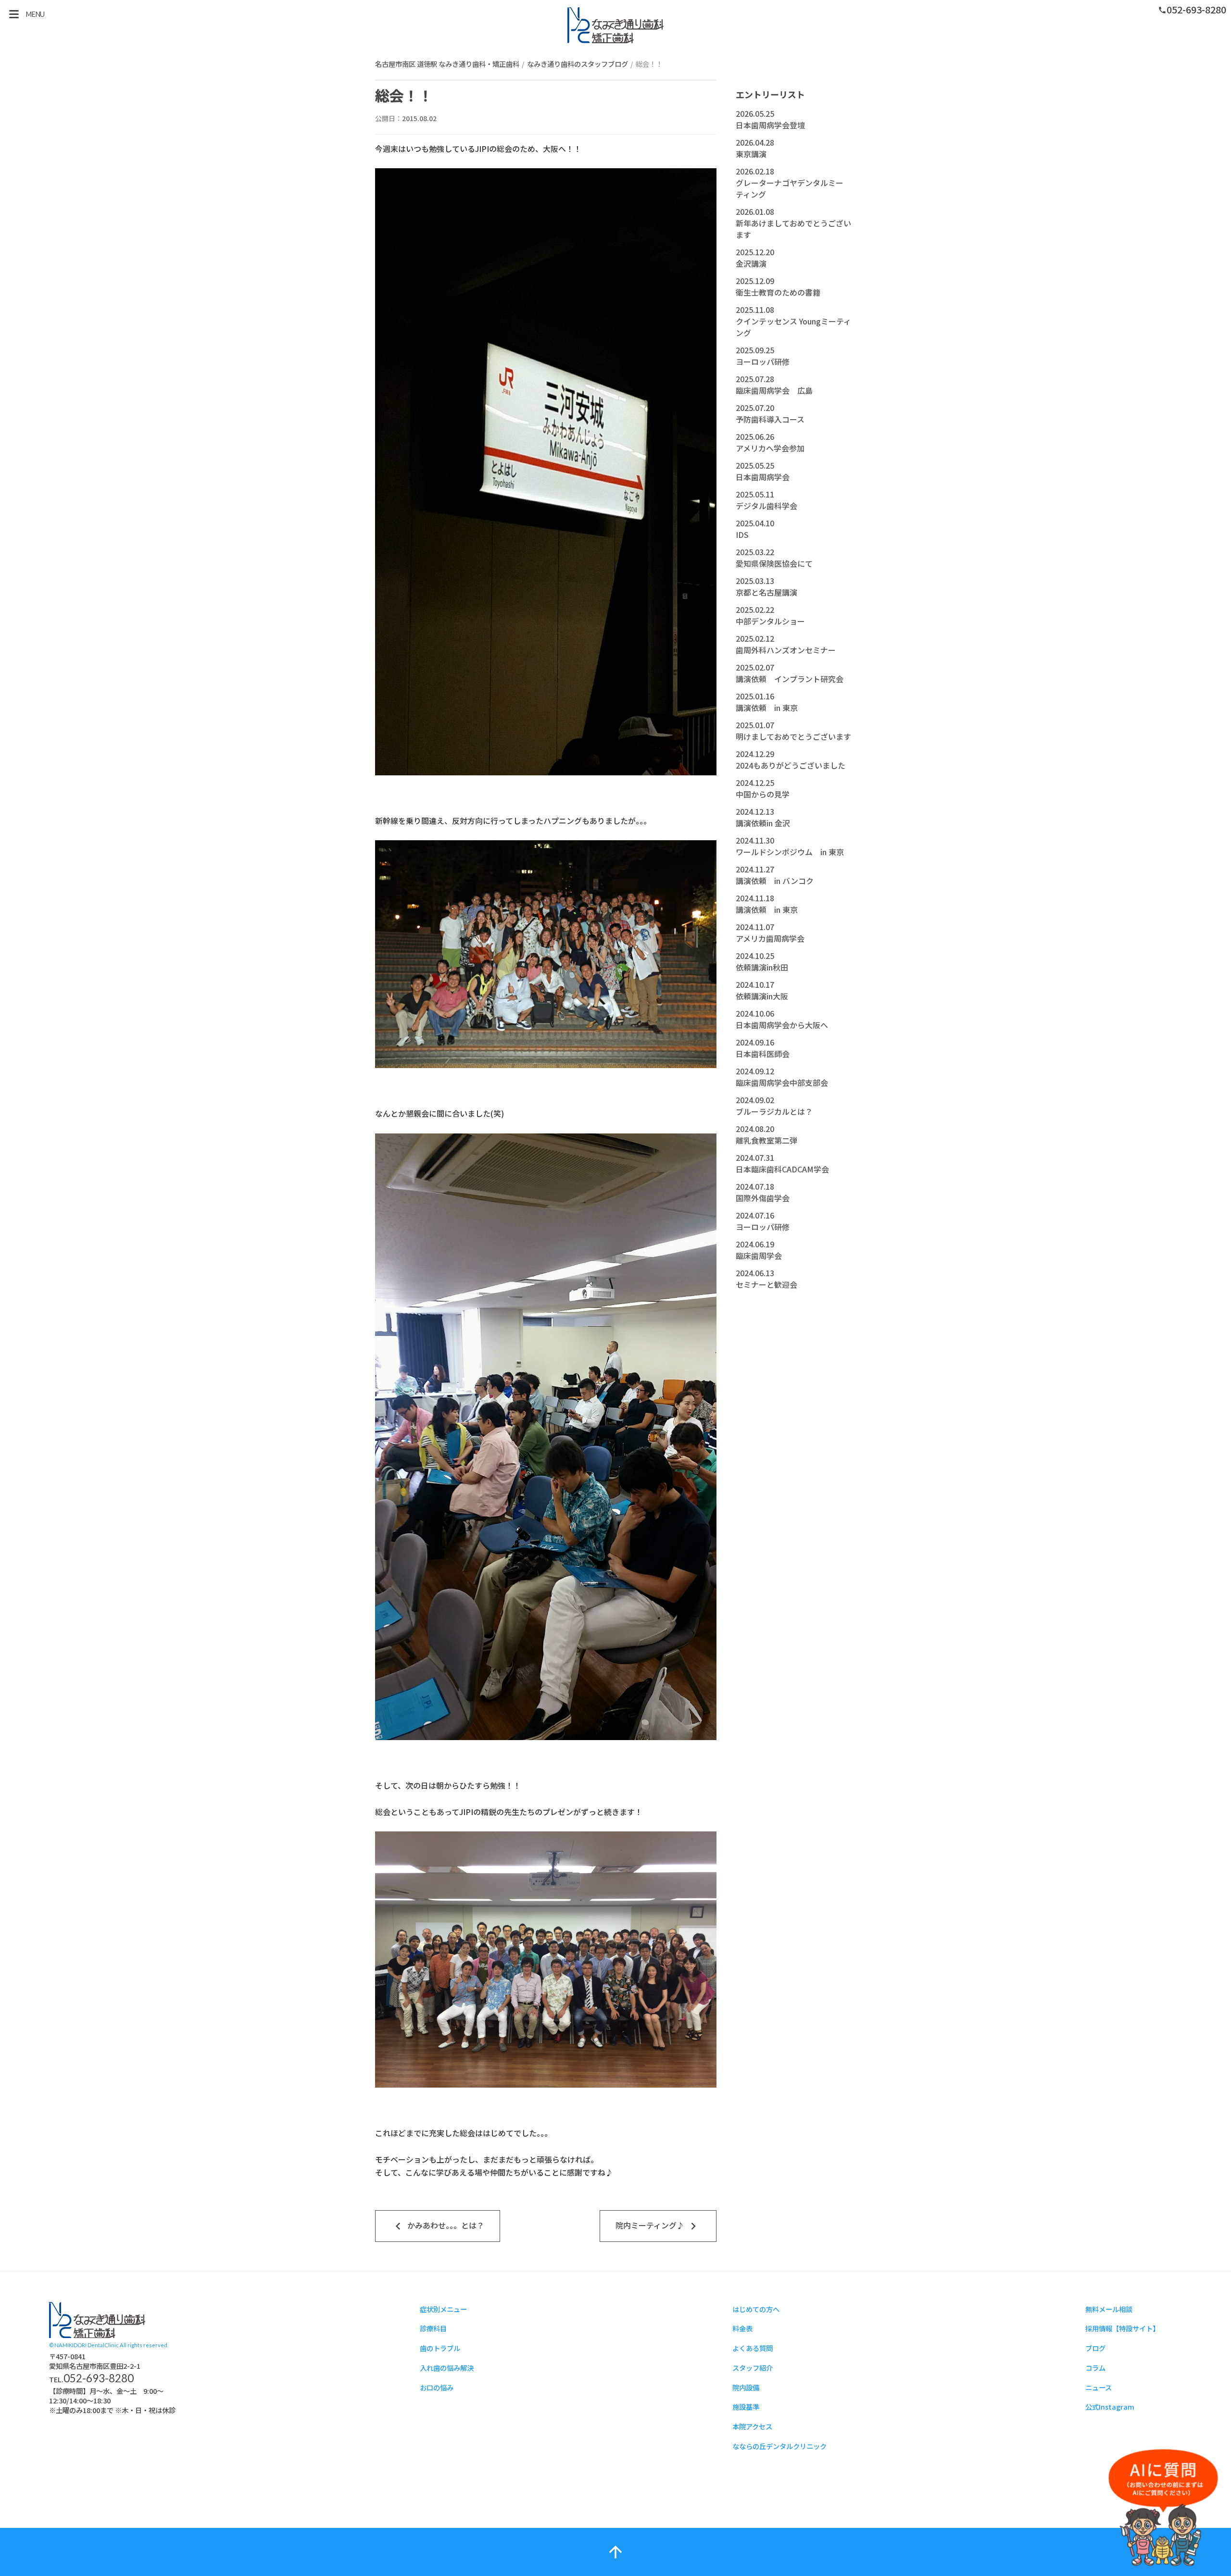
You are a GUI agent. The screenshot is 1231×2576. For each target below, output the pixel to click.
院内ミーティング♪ (658, 2226)
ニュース (1099, 2387)
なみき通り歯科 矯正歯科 (615, 25)
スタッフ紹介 (753, 2368)
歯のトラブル (440, 2348)
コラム (1095, 2368)
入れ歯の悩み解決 (447, 2368)
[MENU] (14, 14)
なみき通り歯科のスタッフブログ (578, 64)
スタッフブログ (97, 2320)
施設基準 (746, 2407)
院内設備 (746, 2387)
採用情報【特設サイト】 (1122, 2328)
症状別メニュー (443, 2309)
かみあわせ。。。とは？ (438, 2226)
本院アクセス (752, 2426)
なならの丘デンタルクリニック (779, 2446)
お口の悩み (437, 2387)
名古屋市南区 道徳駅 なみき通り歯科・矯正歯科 (447, 64)
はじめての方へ (756, 2309)
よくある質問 (753, 2348)
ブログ (1095, 2348)
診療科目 (433, 2328)
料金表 (742, 2328)
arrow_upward (615, 2552)
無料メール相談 (1109, 2309)
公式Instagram (1110, 2407)
